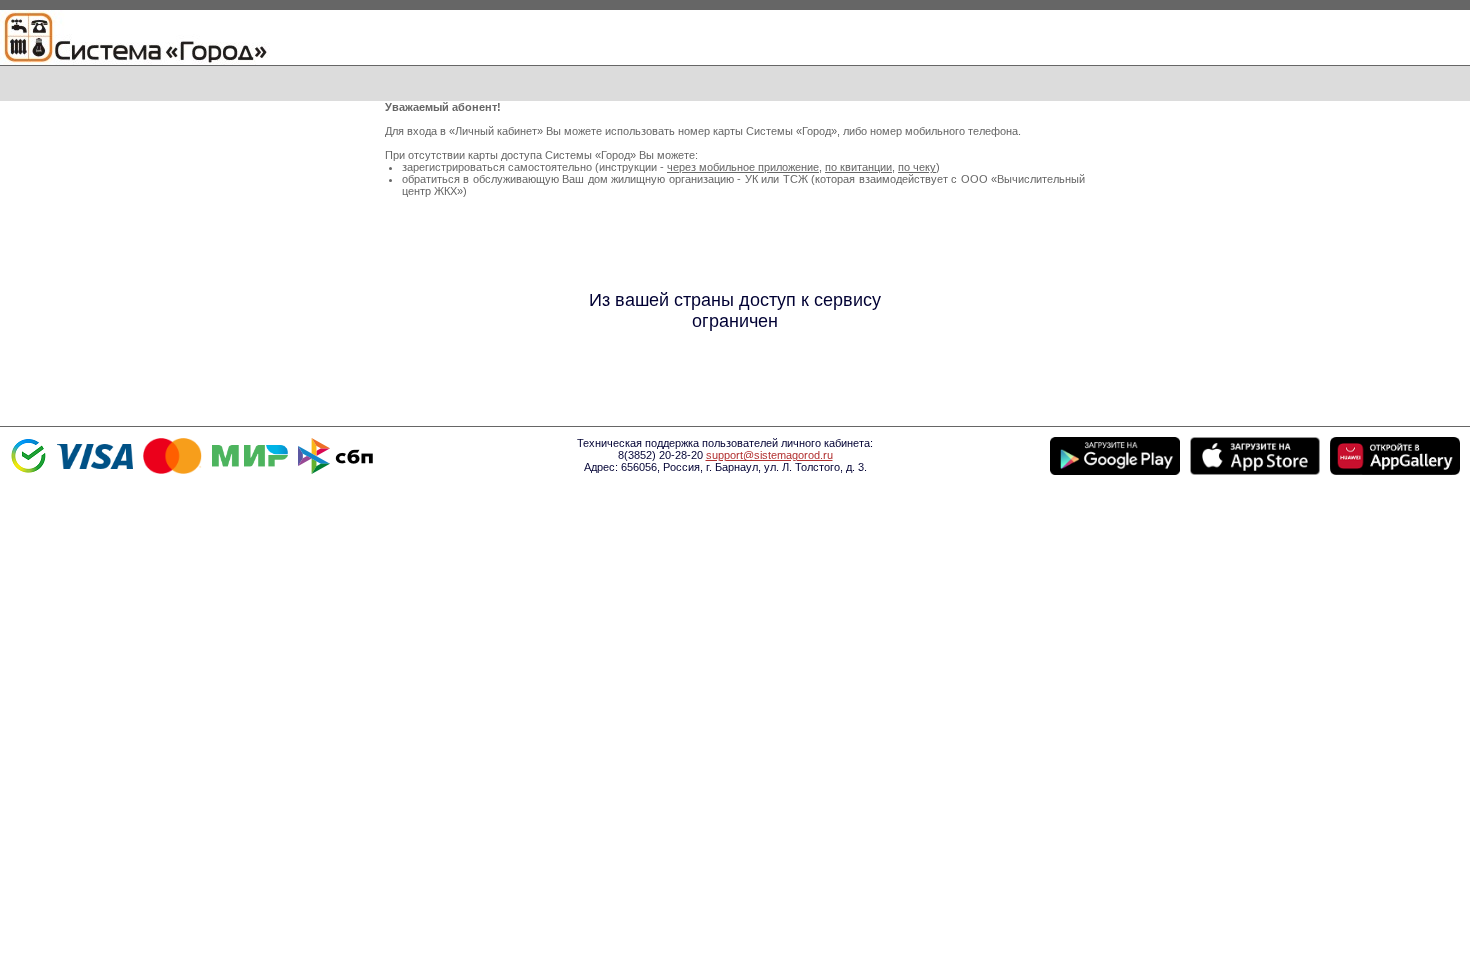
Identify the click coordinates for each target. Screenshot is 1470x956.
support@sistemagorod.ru (769, 455)
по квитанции (858, 167)
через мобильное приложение (743, 167)
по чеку (917, 167)
